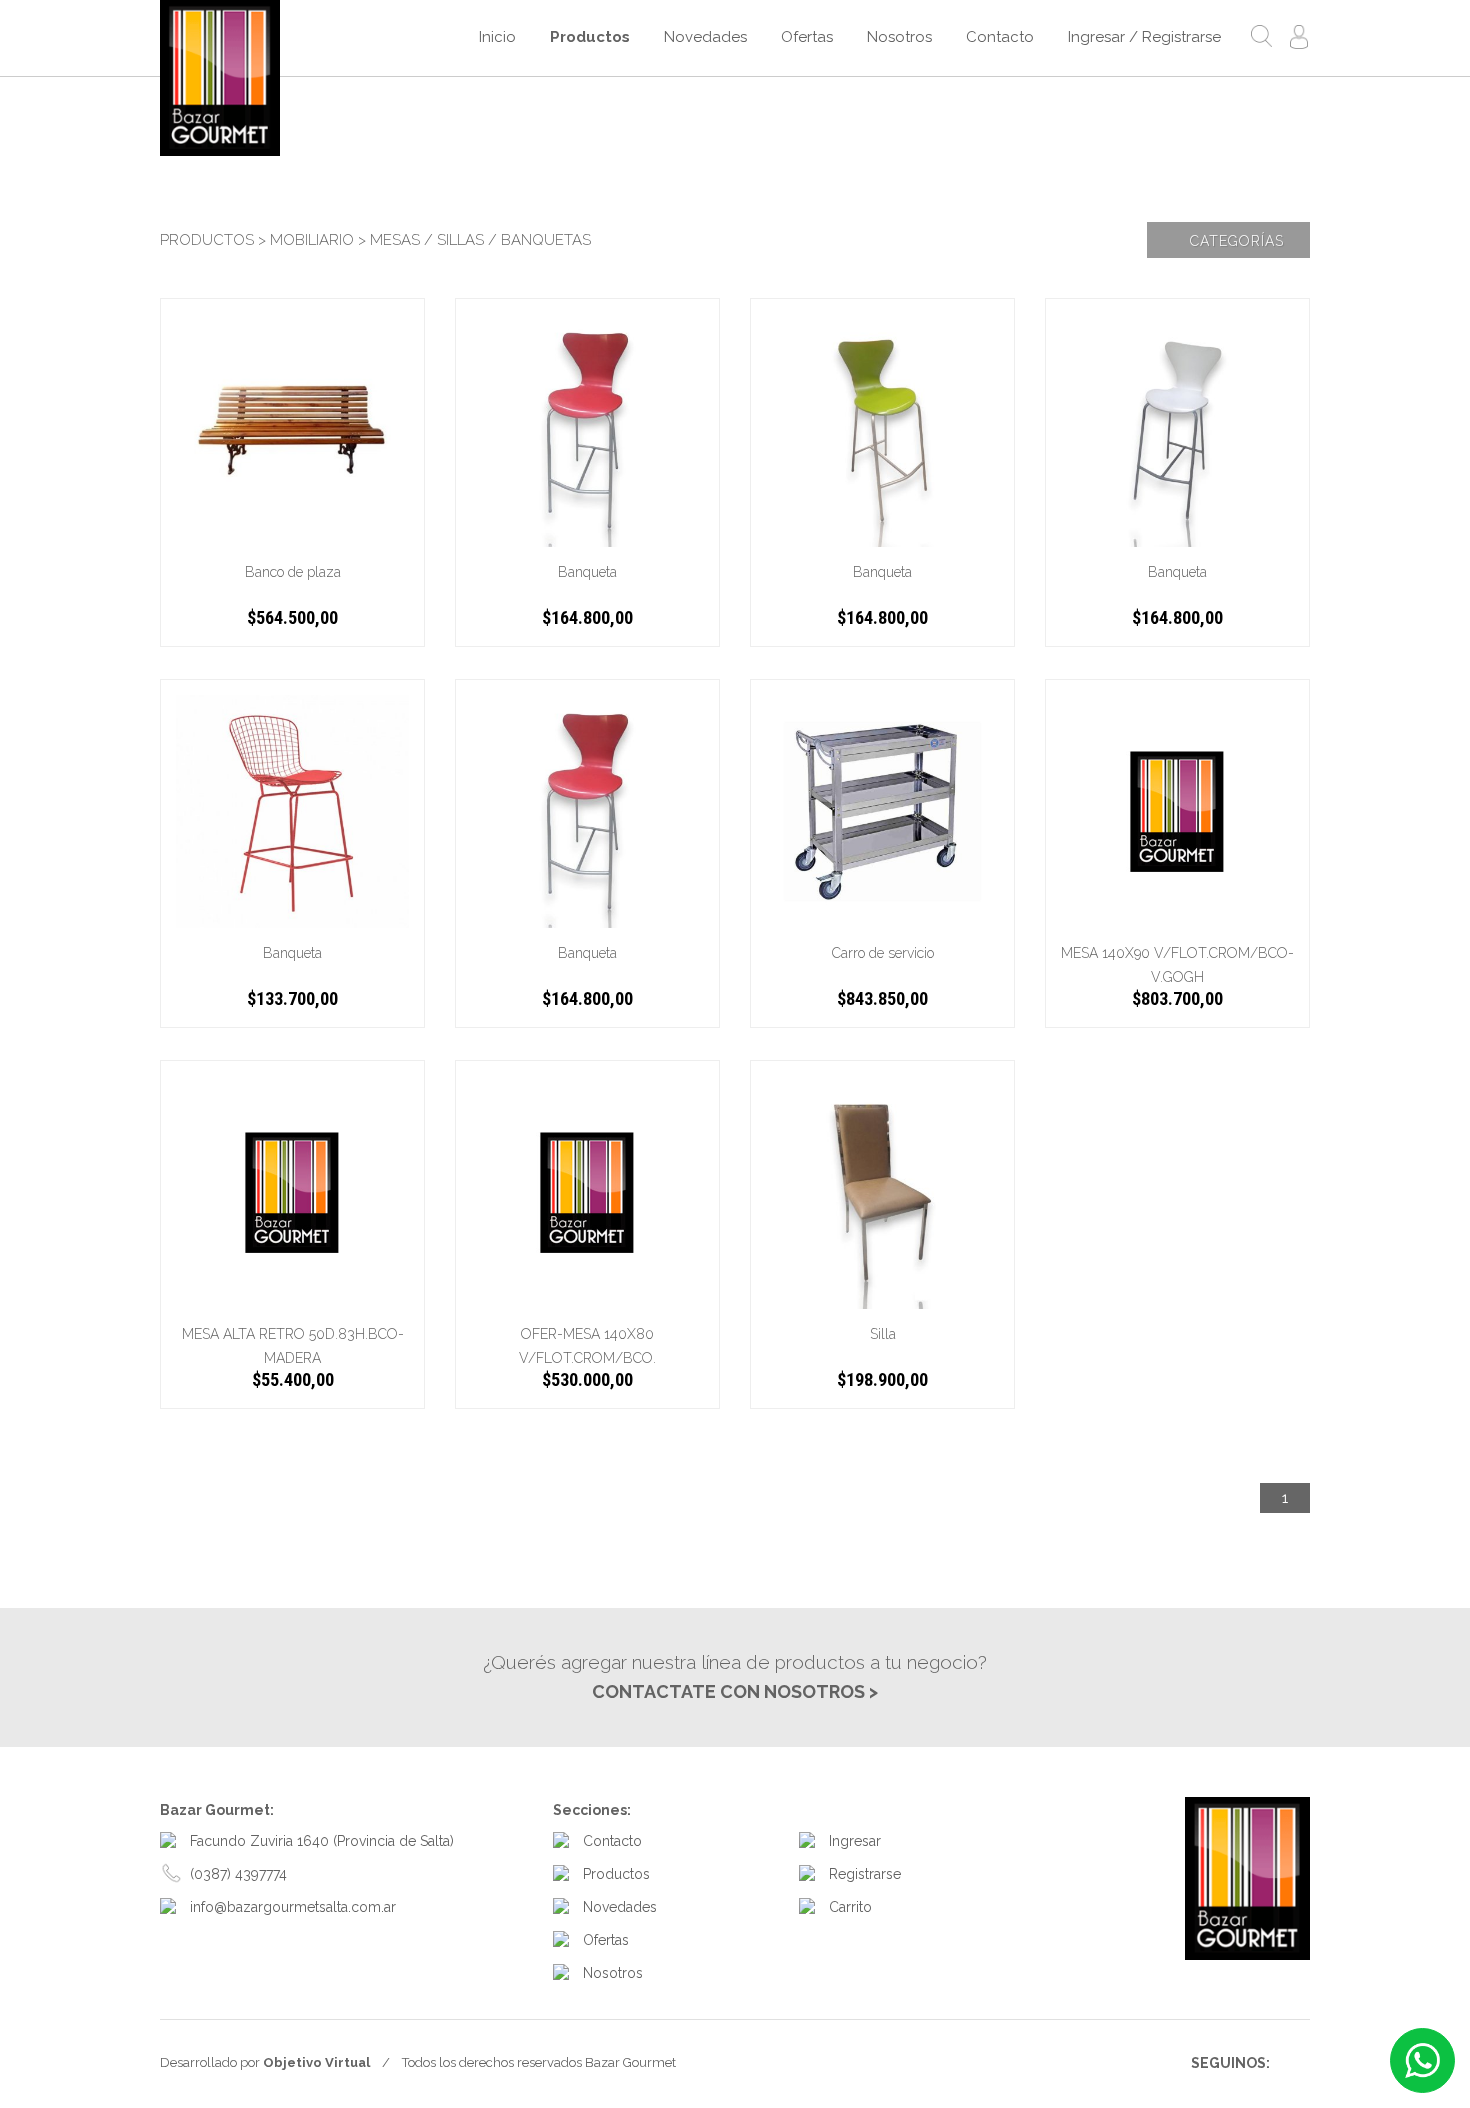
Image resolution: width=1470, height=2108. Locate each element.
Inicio (497, 37)
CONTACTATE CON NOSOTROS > (735, 1691)
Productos (590, 37)
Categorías (1234, 241)
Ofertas (807, 37)
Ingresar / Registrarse (1144, 37)
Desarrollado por (265, 2062)
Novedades (705, 37)
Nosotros (899, 37)
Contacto (1000, 37)
